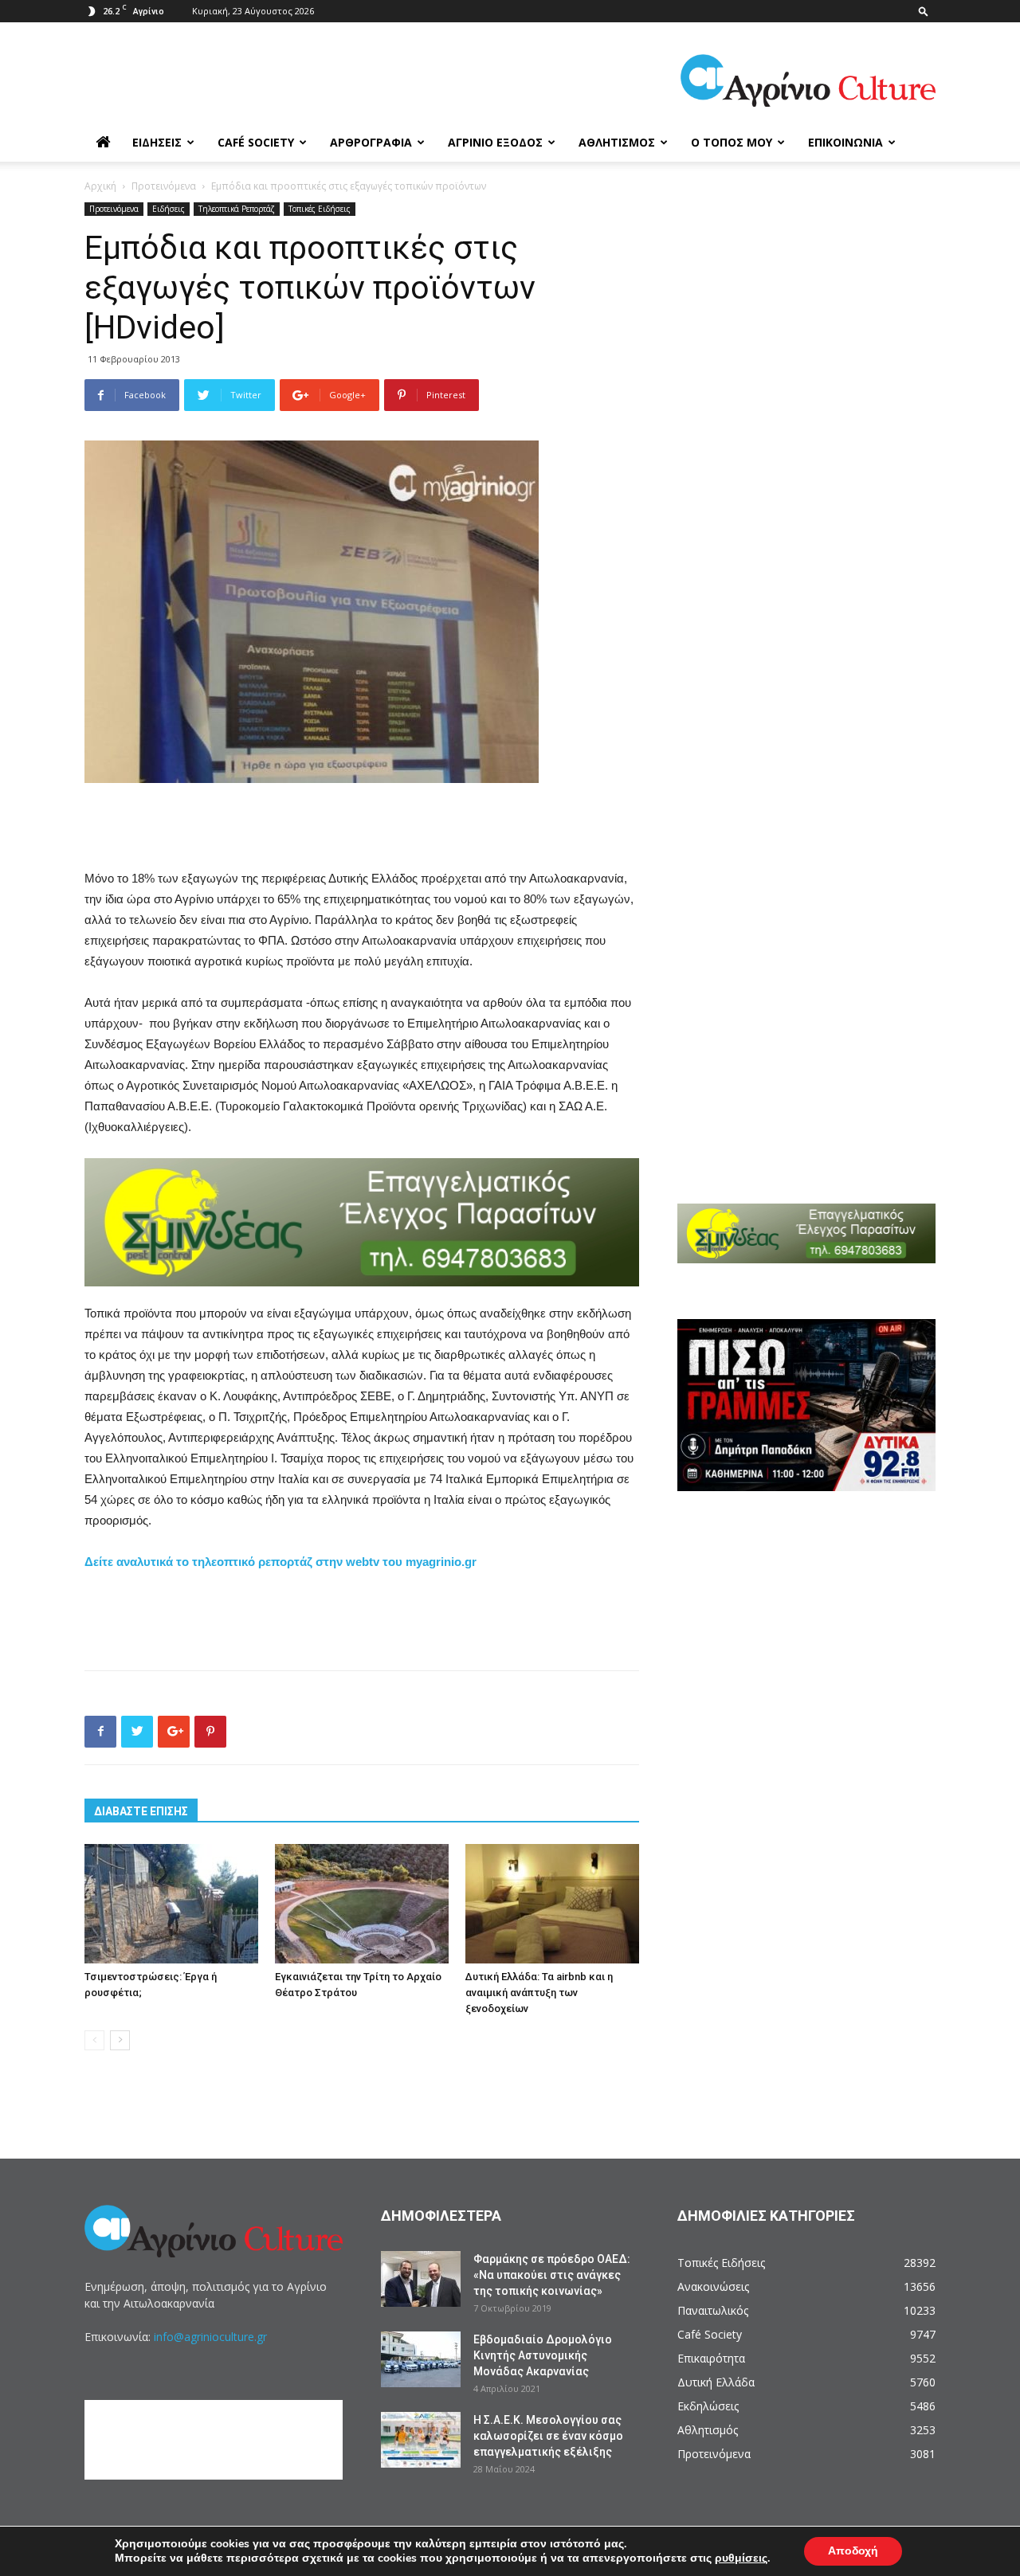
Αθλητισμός (617, 142)
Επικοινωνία (845, 142)
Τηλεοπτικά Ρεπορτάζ (237, 209)
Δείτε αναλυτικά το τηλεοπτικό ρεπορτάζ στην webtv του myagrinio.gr (280, 1562)
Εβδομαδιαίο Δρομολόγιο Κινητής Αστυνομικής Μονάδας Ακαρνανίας (543, 2355)
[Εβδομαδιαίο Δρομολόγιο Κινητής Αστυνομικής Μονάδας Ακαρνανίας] (421, 2359)
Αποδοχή (853, 2551)
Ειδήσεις (157, 142)
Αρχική (100, 186)
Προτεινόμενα (164, 186)
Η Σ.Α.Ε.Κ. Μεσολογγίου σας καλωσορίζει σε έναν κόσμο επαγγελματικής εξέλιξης (548, 2436)
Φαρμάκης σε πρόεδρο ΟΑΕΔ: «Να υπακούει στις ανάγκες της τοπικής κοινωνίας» (552, 2275)
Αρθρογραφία (371, 142)
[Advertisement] (362, 828)
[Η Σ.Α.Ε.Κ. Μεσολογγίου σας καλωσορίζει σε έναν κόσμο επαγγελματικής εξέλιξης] (421, 2440)
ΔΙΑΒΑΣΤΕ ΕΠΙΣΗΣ (141, 1811)
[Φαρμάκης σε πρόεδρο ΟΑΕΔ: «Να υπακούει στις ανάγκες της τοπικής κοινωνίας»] (421, 2279)
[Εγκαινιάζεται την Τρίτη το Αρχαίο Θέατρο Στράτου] (362, 1904)
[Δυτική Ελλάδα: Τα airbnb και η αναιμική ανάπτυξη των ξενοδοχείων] (552, 1904)
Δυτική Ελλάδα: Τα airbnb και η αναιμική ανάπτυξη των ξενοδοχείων (539, 1993)
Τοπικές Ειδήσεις (320, 209)
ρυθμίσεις (741, 2558)
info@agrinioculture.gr (210, 2337)
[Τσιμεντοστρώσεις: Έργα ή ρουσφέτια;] (171, 1904)
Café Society (256, 142)
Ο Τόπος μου (732, 142)
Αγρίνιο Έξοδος (495, 142)
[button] (924, 11)
